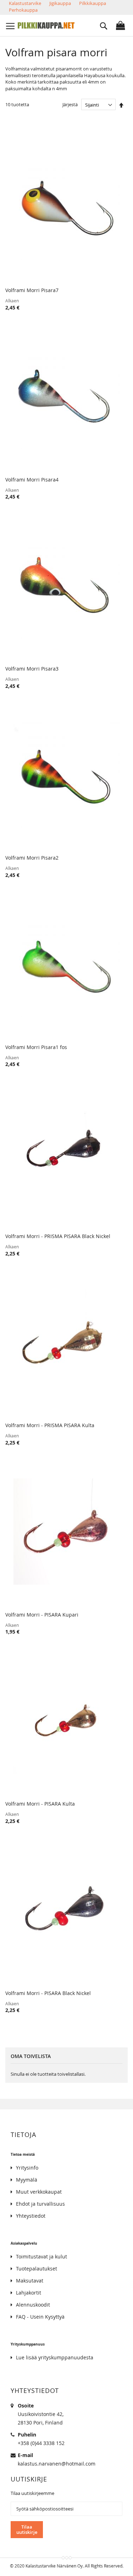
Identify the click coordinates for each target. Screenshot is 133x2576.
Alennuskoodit (33, 2305)
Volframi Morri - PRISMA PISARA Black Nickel (58, 1236)
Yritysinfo (27, 2168)
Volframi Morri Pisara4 (32, 480)
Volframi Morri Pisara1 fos (36, 1047)
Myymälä (27, 2180)
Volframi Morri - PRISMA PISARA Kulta (50, 1425)
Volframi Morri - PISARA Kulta (40, 1804)
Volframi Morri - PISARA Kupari (42, 1615)
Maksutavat (30, 2281)
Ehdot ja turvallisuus (40, 2204)
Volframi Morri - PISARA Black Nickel (48, 1993)
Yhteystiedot (31, 2216)
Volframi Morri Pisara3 (32, 669)
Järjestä (70, 105)
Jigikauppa (60, 3)
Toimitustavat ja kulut (41, 2256)
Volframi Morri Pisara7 (32, 290)
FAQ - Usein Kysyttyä (40, 2317)
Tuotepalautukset (37, 2269)
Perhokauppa (23, 10)
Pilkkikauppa (93, 3)
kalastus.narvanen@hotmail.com (57, 2464)
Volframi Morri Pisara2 (32, 858)
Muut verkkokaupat (39, 2192)
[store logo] (46, 25)
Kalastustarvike (25, 3)
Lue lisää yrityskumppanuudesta (55, 2357)
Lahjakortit (29, 2293)
